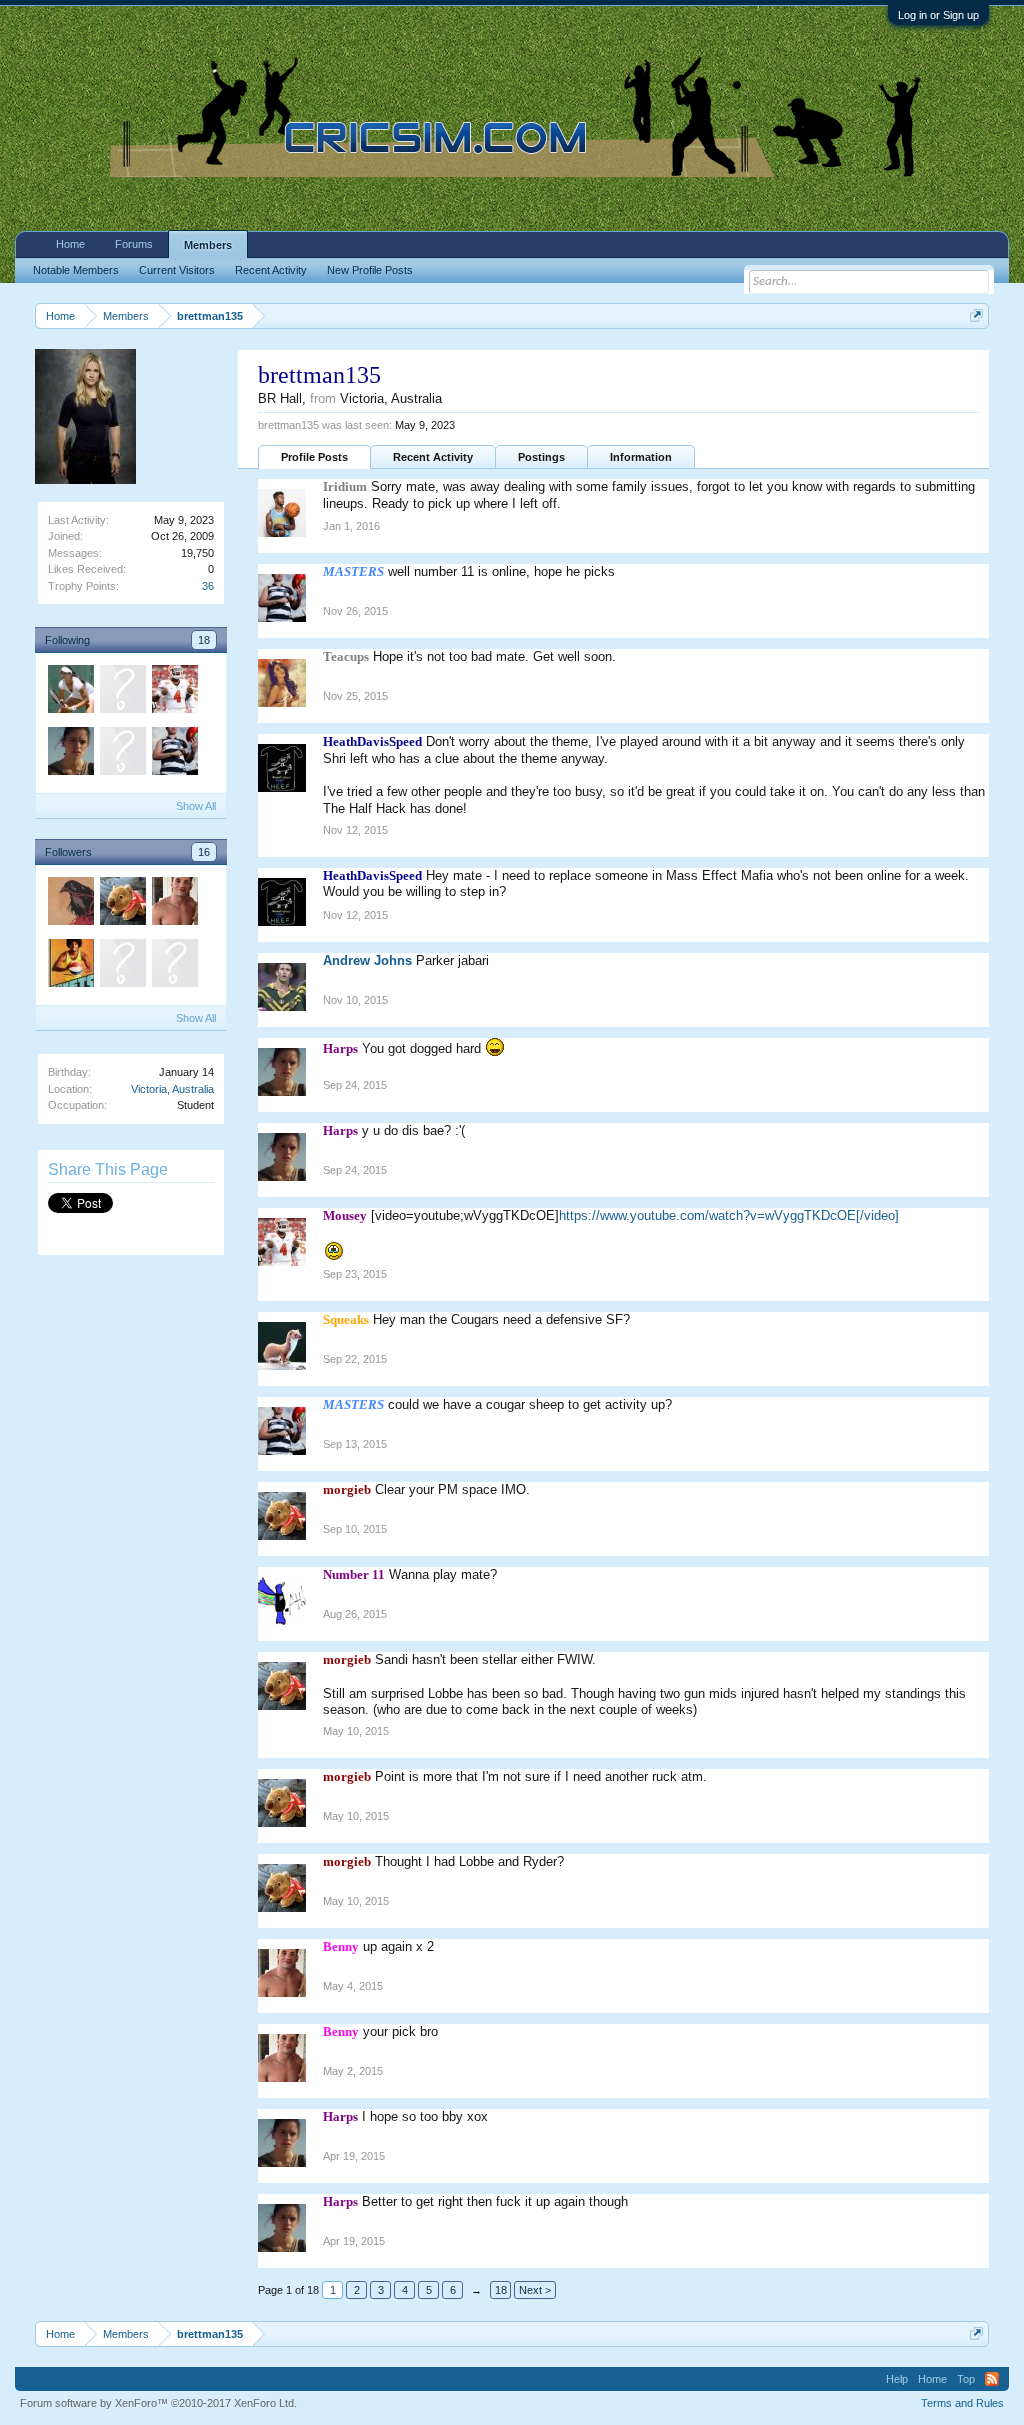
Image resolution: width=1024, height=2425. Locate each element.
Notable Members (76, 270)
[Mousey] (174, 692)
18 (204, 640)
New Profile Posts (370, 270)
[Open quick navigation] (976, 315)
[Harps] (70, 754)
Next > (535, 2290)
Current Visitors (177, 270)
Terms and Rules (962, 2403)
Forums (134, 244)
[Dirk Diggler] (70, 966)
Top (966, 2379)
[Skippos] (174, 966)
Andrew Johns (367, 960)
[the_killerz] (70, 692)
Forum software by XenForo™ (158, 2403)
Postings (541, 457)
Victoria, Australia (172, 1089)
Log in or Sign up (938, 15)
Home (70, 244)
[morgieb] (122, 904)
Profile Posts (314, 457)
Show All (196, 806)
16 (204, 852)
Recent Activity (433, 457)
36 (208, 586)
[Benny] (174, 904)
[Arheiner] (70, 904)
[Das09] (122, 692)
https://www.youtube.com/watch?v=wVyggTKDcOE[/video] (729, 1215)
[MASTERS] (174, 754)
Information (641, 457)
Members (208, 245)
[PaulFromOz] (122, 754)
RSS (992, 2379)
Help (897, 2379)
